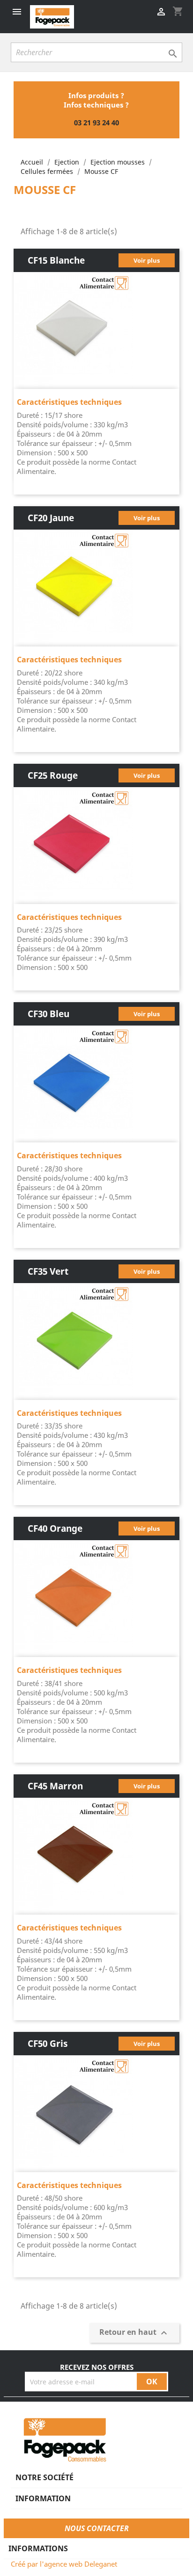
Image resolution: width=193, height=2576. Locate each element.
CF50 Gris (48, 2043)
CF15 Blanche (56, 260)
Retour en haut (134, 2333)
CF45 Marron (55, 1786)
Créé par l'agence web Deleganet (64, 2564)
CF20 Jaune (51, 518)
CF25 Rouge (53, 775)
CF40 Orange (55, 1528)
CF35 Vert (48, 1271)
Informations (38, 2548)
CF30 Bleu (48, 1014)
